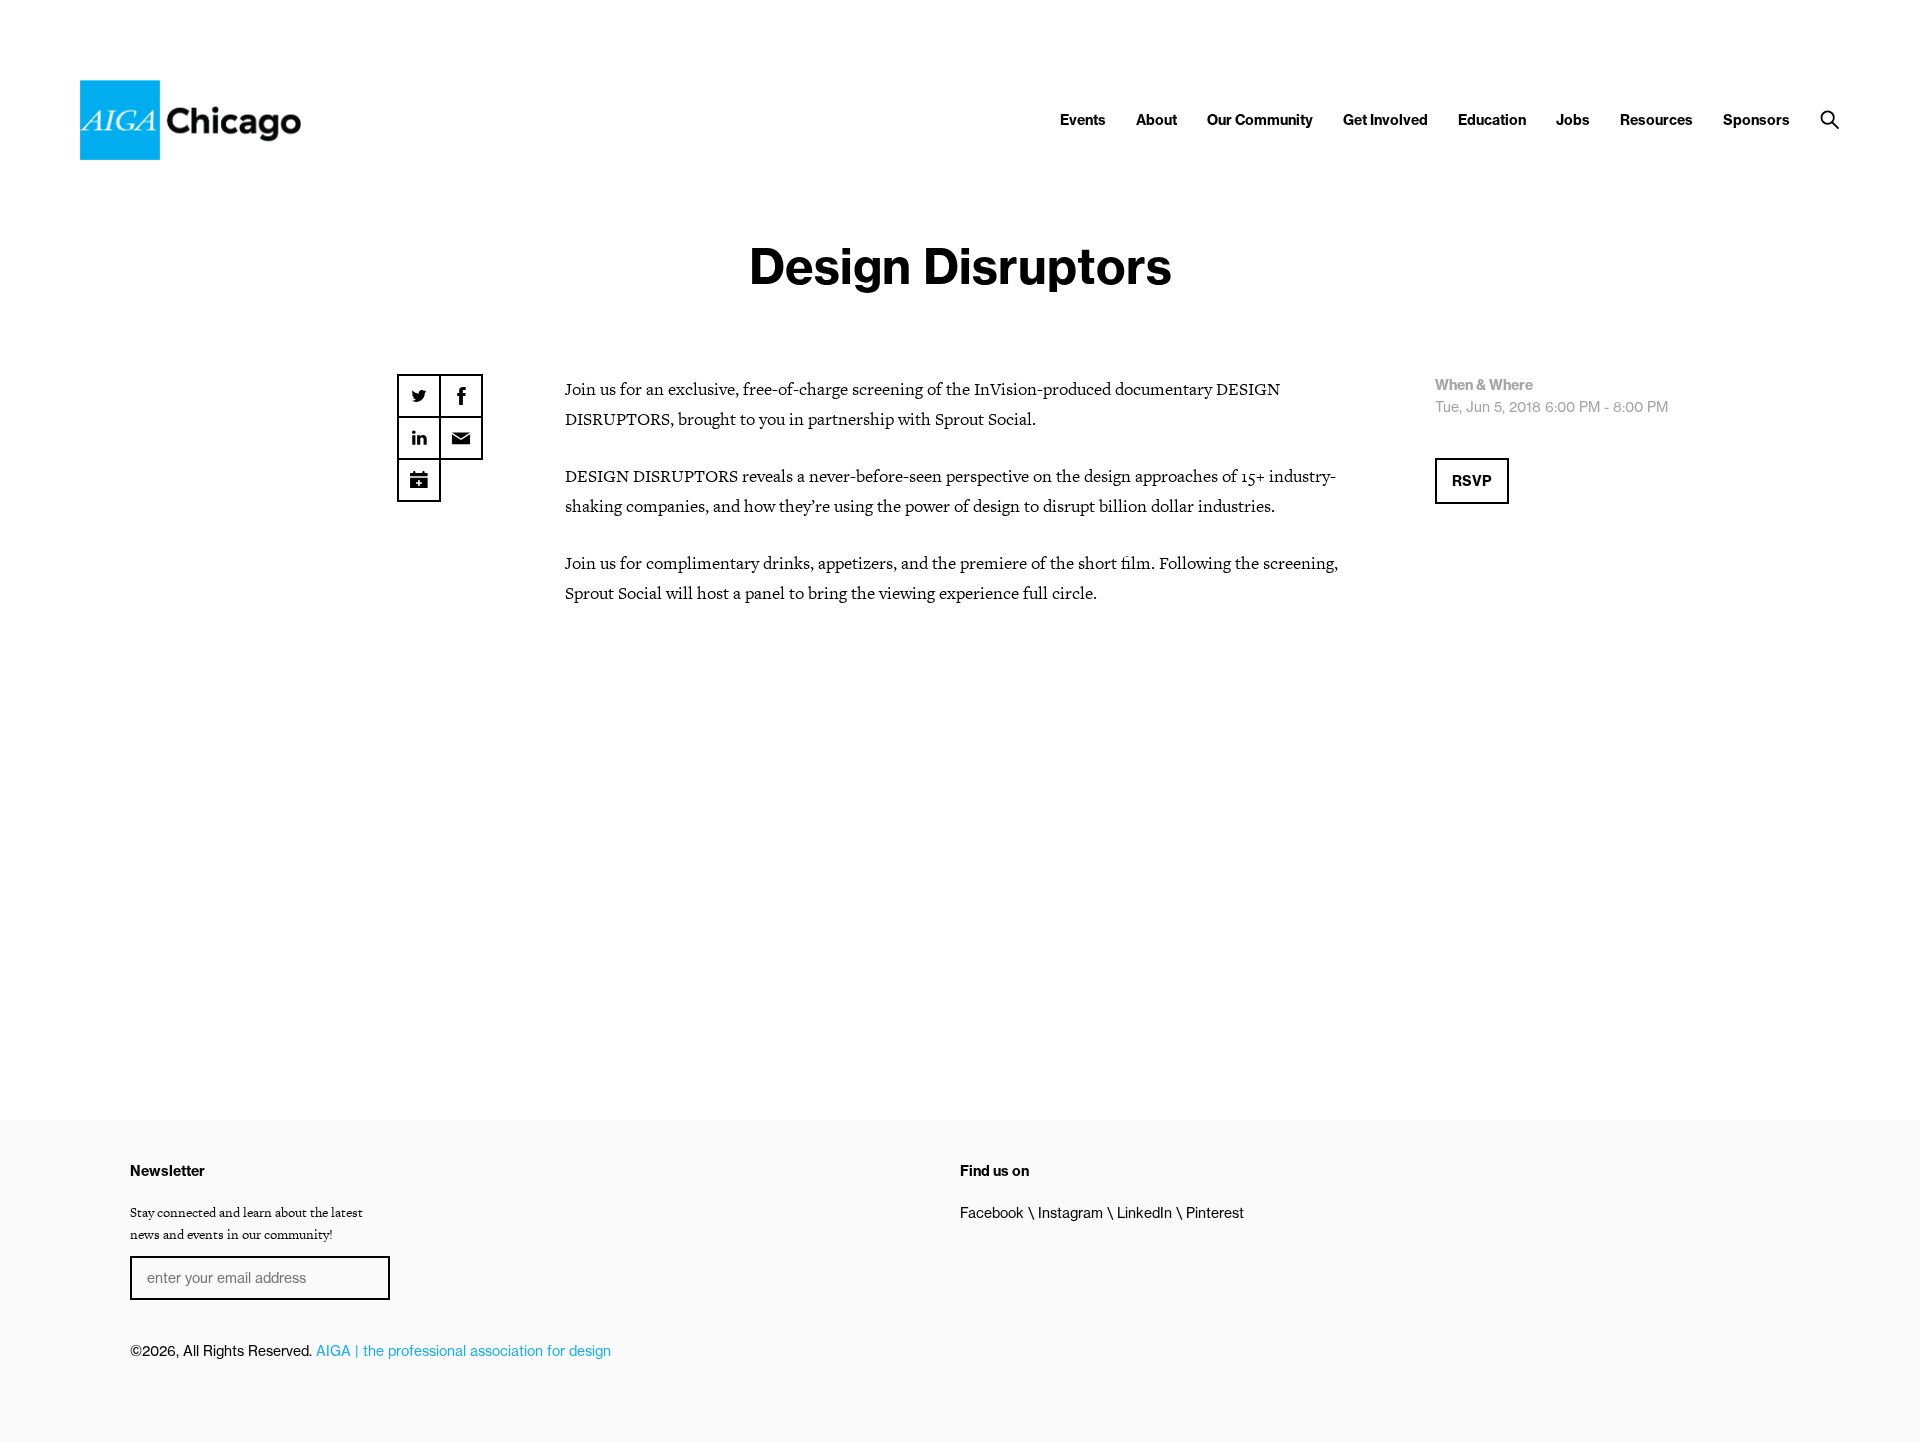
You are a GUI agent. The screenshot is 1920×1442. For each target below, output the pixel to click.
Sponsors (1756, 120)
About (1156, 120)
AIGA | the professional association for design (463, 1351)
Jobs (1573, 120)
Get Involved (1385, 120)
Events (1083, 120)
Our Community (1260, 120)
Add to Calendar (419, 473)
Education (1492, 120)
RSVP (1472, 481)
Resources (1656, 120)
